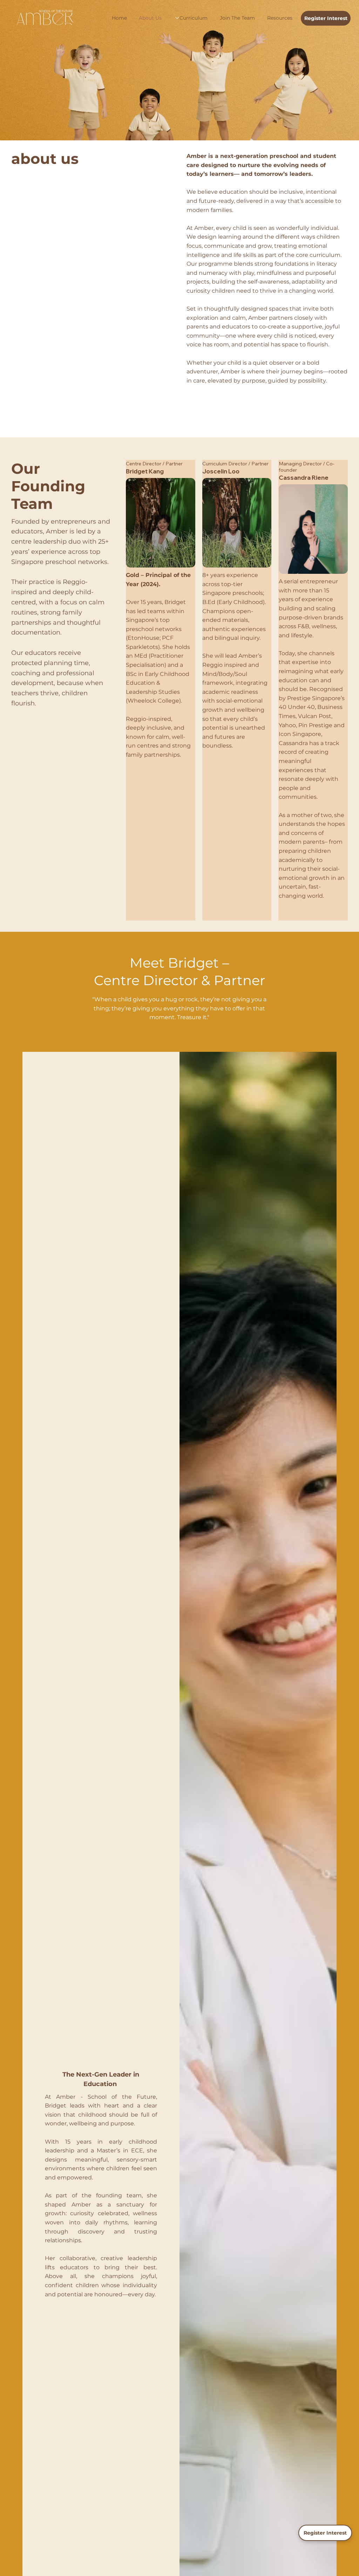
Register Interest (325, 2533)
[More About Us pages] (177, 18)
